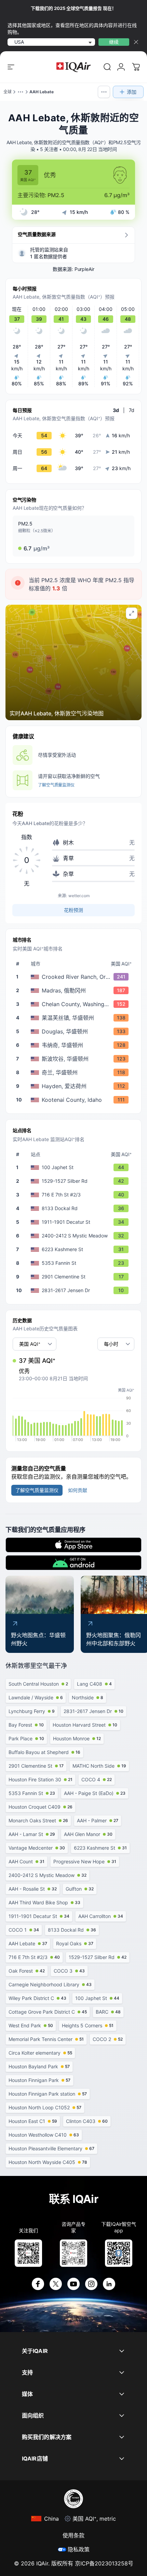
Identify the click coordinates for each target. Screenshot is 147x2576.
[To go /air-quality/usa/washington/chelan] (75, 1072)
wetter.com (79, 896)
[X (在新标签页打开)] (56, 2284)
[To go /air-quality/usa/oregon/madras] (75, 990)
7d (132, 410)
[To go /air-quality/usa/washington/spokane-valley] (75, 1059)
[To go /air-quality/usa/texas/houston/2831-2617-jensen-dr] (75, 1290)
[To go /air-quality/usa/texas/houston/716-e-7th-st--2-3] (75, 1195)
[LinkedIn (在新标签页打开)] (109, 2284)
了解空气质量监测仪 (56, 785)
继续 (114, 42)
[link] (107, 67)
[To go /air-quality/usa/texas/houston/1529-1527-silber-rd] (75, 1181)
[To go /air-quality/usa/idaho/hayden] (75, 1086)
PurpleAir (84, 269)
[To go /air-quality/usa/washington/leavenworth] (75, 1018)
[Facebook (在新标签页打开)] (38, 2284)
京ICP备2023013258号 (104, 2563)
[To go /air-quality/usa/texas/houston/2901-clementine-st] (75, 1277)
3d (116, 410)
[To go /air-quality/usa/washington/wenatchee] (75, 1045)
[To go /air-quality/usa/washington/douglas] (75, 1031)
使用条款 (73, 2535)
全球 (8, 92)
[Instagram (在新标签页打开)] (91, 2284)
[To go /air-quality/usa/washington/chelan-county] (75, 1004)
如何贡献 (78, 1490)
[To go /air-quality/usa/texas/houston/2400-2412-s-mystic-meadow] (75, 1236)
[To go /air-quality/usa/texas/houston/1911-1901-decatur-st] (75, 1222)
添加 (132, 92)
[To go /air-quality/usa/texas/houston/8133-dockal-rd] (75, 1208)
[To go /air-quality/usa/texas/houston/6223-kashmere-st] (75, 1249)
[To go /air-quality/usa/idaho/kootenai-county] (75, 1100)
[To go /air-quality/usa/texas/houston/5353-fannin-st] (75, 1263)
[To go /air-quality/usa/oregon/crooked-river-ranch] (75, 977)
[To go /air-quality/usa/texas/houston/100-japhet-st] (75, 1167)
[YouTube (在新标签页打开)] (73, 2284)
